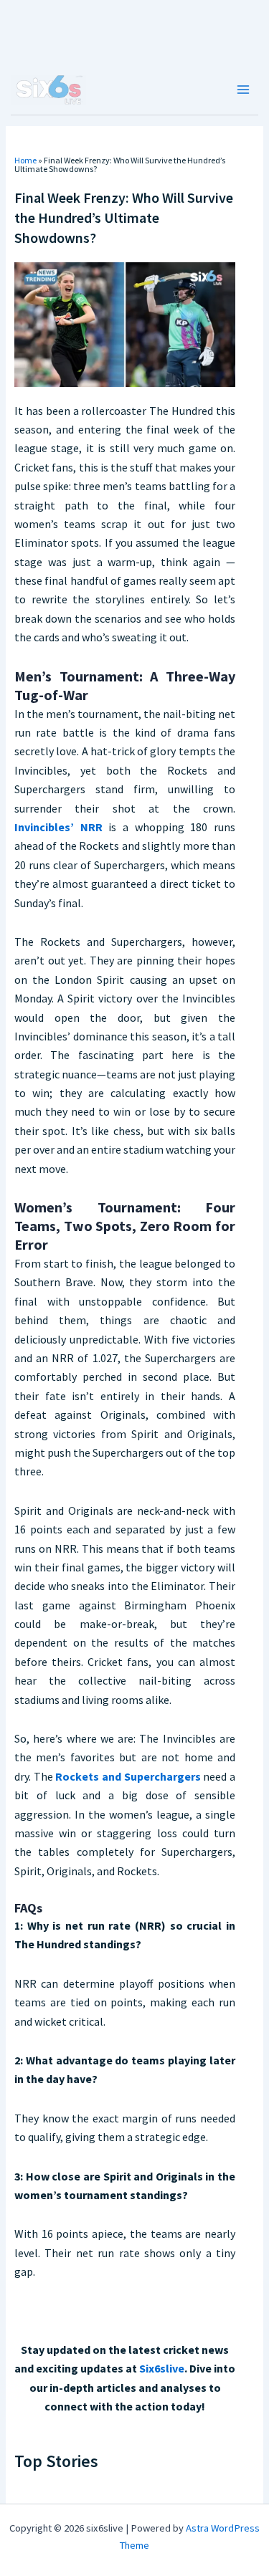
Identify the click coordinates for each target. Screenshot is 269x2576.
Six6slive (162, 2368)
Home (25, 160)
